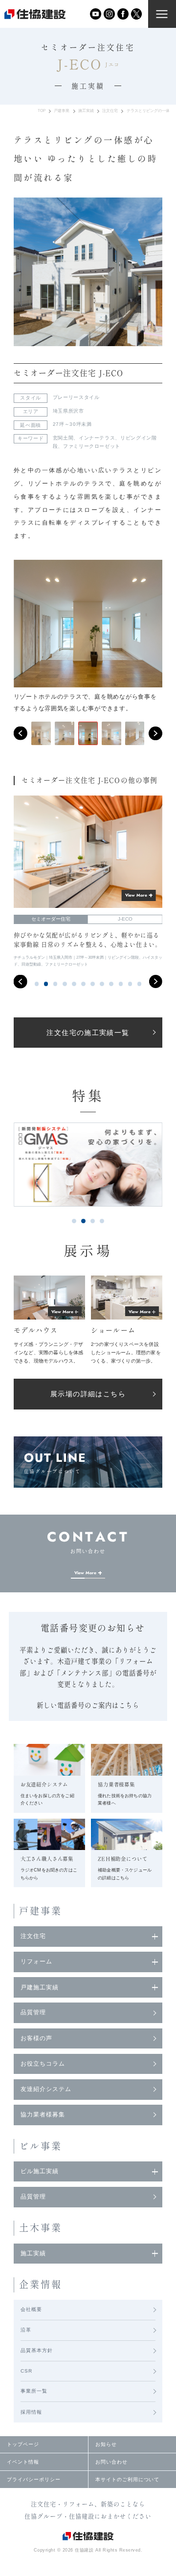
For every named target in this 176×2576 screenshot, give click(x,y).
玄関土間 (63, 438)
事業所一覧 (34, 2391)
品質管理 (33, 2012)
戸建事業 (62, 111)
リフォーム (36, 1961)
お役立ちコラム (43, 2064)
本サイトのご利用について (127, 2479)
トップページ (23, 2444)
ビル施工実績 (40, 2171)
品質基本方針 (37, 2350)
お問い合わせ (111, 2462)
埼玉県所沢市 (68, 411)
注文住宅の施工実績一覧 (88, 1033)
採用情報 (31, 2412)
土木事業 (41, 2228)
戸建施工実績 (40, 1987)
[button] (21, 733)
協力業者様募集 (43, 2114)
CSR (26, 2371)
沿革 (26, 2330)
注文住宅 (110, 111)
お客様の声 (36, 2038)
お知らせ (106, 2444)
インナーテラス (97, 438)
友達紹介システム (46, 2089)
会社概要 (31, 2309)
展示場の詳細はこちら (88, 1394)
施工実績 (86, 111)
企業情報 (41, 2284)
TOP (42, 111)
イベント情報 (23, 2462)
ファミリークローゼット (92, 446)
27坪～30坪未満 (72, 424)
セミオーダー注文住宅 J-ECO (68, 373)
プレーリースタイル (76, 397)
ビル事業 (41, 2146)
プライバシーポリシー (34, 2479)
